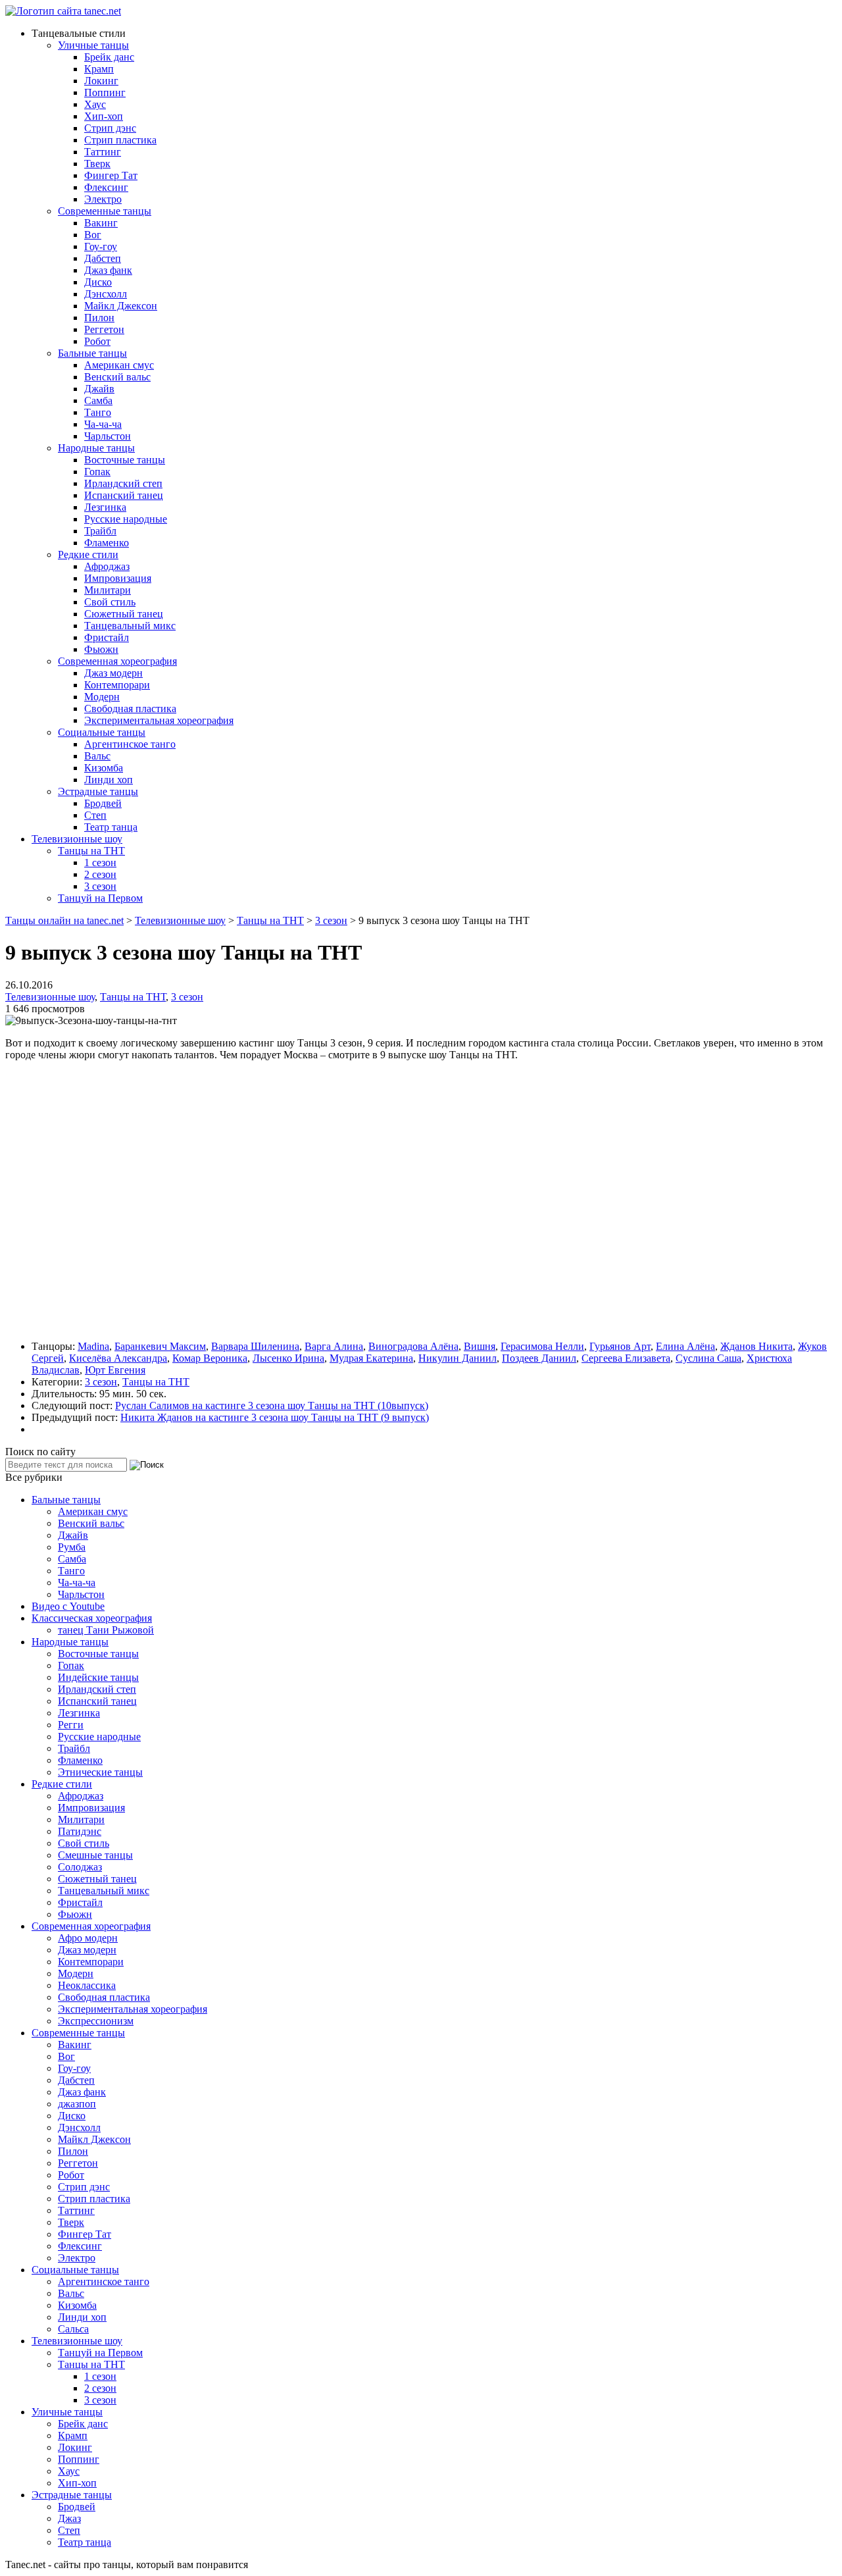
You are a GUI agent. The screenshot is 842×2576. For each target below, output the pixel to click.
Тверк (97, 164)
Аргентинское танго (130, 744)
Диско (98, 282)
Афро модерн (88, 1938)
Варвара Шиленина (255, 1346)
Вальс (97, 756)
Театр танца (111, 827)
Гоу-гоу (101, 246)
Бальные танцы (92, 353)
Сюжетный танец (124, 614)
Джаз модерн (113, 673)
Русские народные (126, 519)
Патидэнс (80, 1831)
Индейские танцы (98, 1677)
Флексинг (106, 187)
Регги (71, 1725)
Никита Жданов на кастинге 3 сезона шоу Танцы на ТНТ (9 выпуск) (275, 1417)
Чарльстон (108, 436)
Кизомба (104, 768)
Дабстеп (103, 258)
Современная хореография (117, 661)
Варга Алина (334, 1346)
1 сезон (100, 863)
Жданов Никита (756, 1346)
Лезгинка (105, 507)
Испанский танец (124, 495)
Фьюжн (101, 649)
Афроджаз (107, 566)
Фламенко (107, 543)
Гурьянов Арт (620, 1346)
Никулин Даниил (458, 1358)
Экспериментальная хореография (159, 720)
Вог (93, 235)
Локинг (101, 81)
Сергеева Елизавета (626, 1358)
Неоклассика (87, 1985)
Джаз (69, 2518)
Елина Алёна (685, 1346)
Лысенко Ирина (288, 1358)
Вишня (480, 1346)
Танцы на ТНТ (91, 851)
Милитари (108, 590)
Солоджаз (80, 1867)
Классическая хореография (92, 1618)
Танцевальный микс (130, 626)
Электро (103, 199)
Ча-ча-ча (103, 424)
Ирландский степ (123, 483)
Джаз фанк (108, 270)
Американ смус (119, 365)
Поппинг (105, 92)
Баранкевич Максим (160, 1346)
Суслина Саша (708, 1358)
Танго (98, 412)
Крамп (99, 69)
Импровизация (118, 578)
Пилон (99, 318)
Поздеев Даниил (539, 1358)
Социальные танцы (102, 732)
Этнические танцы (100, 1772)
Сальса (73, 2329)
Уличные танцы (93, 45)
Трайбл (100, 531)
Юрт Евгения (115, 1370)
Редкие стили (88, 554)
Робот (97, 341)
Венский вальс (117, 377)
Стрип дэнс (110, 128)
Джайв (99, 389)
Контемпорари (117, 685)
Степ (95, 815)
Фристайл (107, 637)
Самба (98, 400)
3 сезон (100, 886)
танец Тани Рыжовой (106, 1630)
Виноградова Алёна (413, 1346)
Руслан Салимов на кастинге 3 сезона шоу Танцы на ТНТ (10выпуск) (272, 1405)
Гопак (97, 472)
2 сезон (100, 874)
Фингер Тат (111, 175)
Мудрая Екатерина (371, 1358)
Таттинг (103, 152)
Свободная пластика (130, 708)
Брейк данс (109, 57)
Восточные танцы (125, 460)
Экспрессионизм (96, 2021)
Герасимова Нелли (542, 1346)
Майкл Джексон (121, 306)
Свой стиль (110, 602)
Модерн (102, 697)
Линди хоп (109, 780)
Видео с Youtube (68, 1606)
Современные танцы (105, 211)
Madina (93, 1346)
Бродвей (103, 803)
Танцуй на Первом (100, 898)
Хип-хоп (104, 116)
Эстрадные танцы (98, 791)
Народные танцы (96, 448)
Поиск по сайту (40, 1452)
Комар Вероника (210, 1358)
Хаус (95, 104)
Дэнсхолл (106, 294)
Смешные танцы (95, 1855)
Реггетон (104, 329)
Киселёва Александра (118, 1358)
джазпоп (77, 2104)
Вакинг (101, 223)
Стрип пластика (120, 140)
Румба (72, 1547)
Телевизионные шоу (77, 839)
